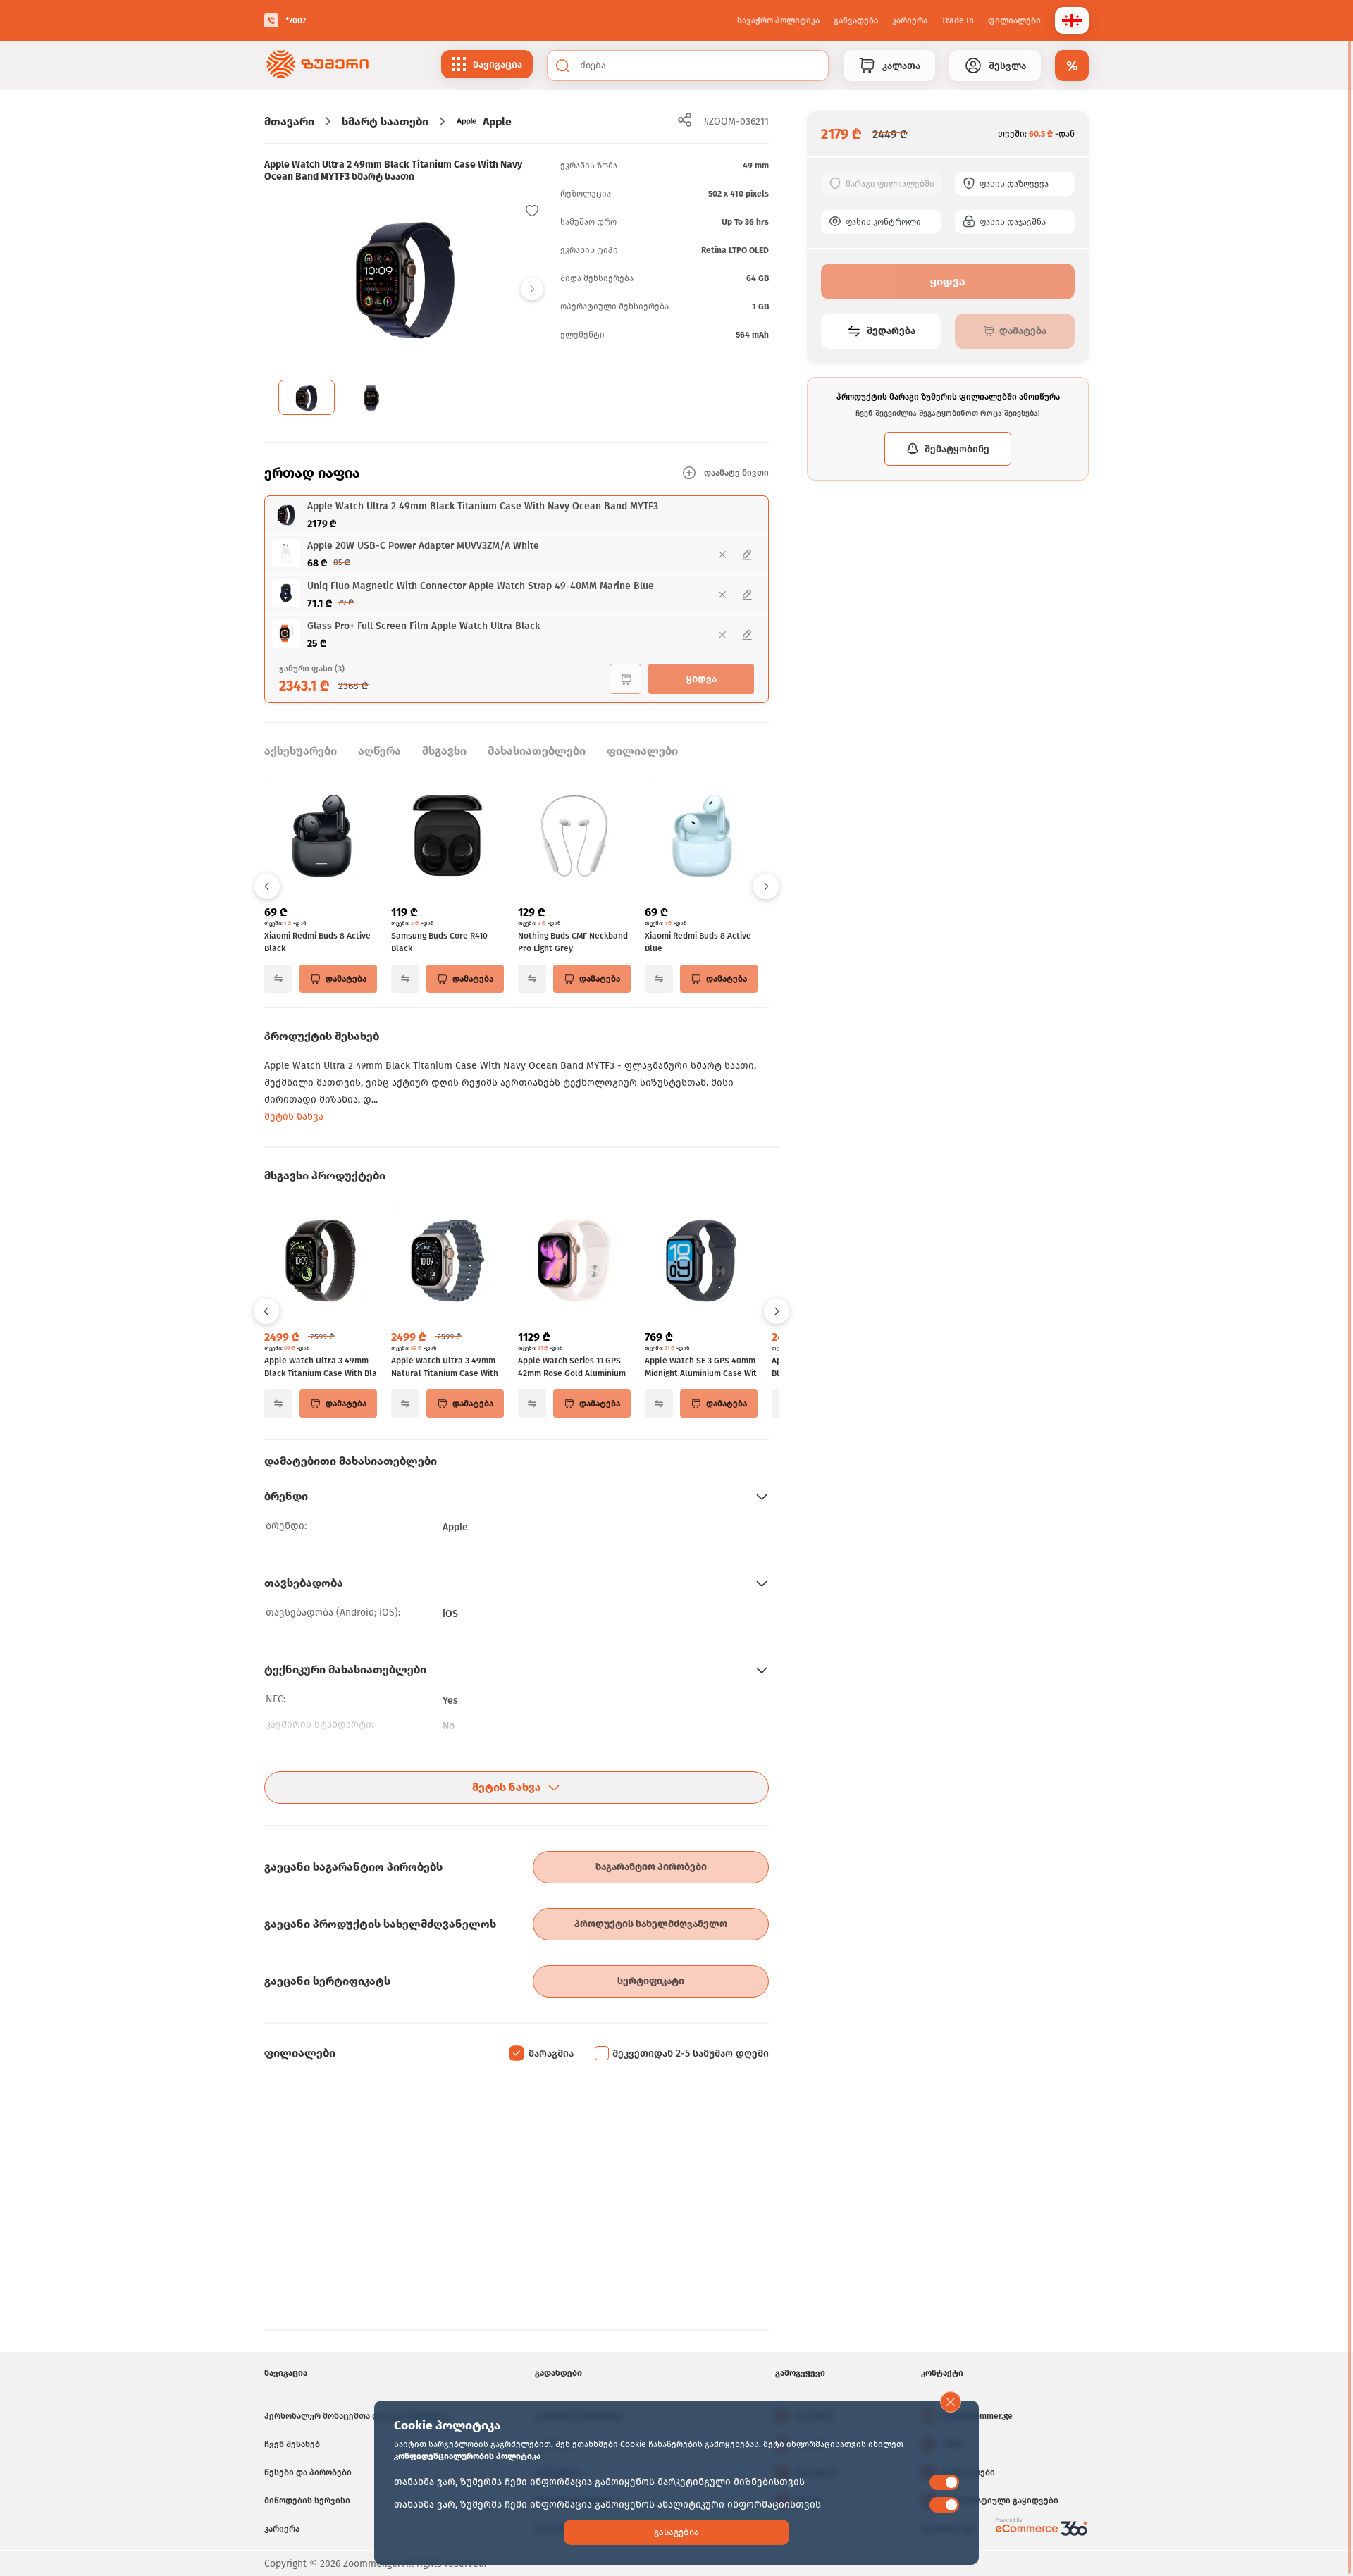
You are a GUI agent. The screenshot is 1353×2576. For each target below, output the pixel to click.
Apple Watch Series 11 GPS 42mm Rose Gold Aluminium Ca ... (572, 1368)
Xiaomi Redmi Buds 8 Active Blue (698, 942)
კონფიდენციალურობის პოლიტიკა (467, 2456)
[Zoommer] (317, 66)
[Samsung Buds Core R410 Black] (447, 837)
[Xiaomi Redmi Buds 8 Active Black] (321, 837)
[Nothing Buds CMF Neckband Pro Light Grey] (574, 837)
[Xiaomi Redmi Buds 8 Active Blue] (701, 837)
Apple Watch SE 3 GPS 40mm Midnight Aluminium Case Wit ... (701, 1368)
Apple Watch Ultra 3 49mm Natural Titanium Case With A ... (445, 1368)
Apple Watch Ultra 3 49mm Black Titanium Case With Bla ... (321, 1368)
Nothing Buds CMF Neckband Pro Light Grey (573, 942)
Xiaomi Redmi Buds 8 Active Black (317, 942)
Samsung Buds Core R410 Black (439, 942)
